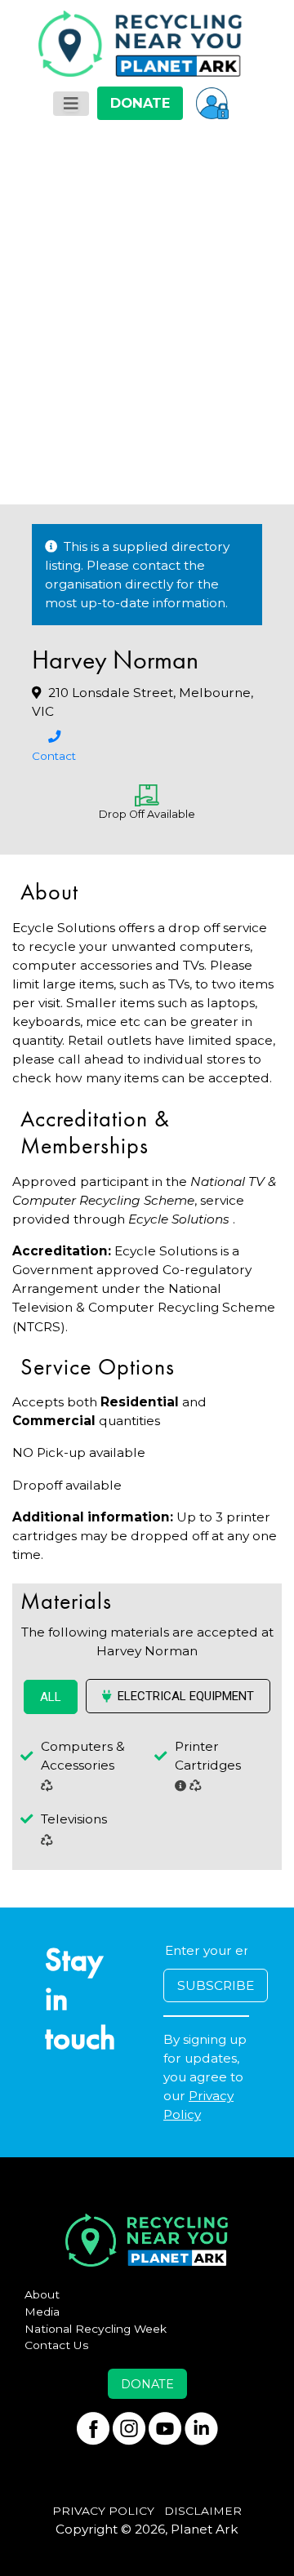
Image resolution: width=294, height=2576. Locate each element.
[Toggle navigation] (71, 104)
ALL (51, 1697)
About (42, 2294)
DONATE (140, 103)
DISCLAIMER (203, 2511)
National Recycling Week (96, 2329)
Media (42, 2312)
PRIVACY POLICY (103, 2511)
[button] (212, 103)
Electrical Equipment (186, 1696)
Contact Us (57, 2345)
